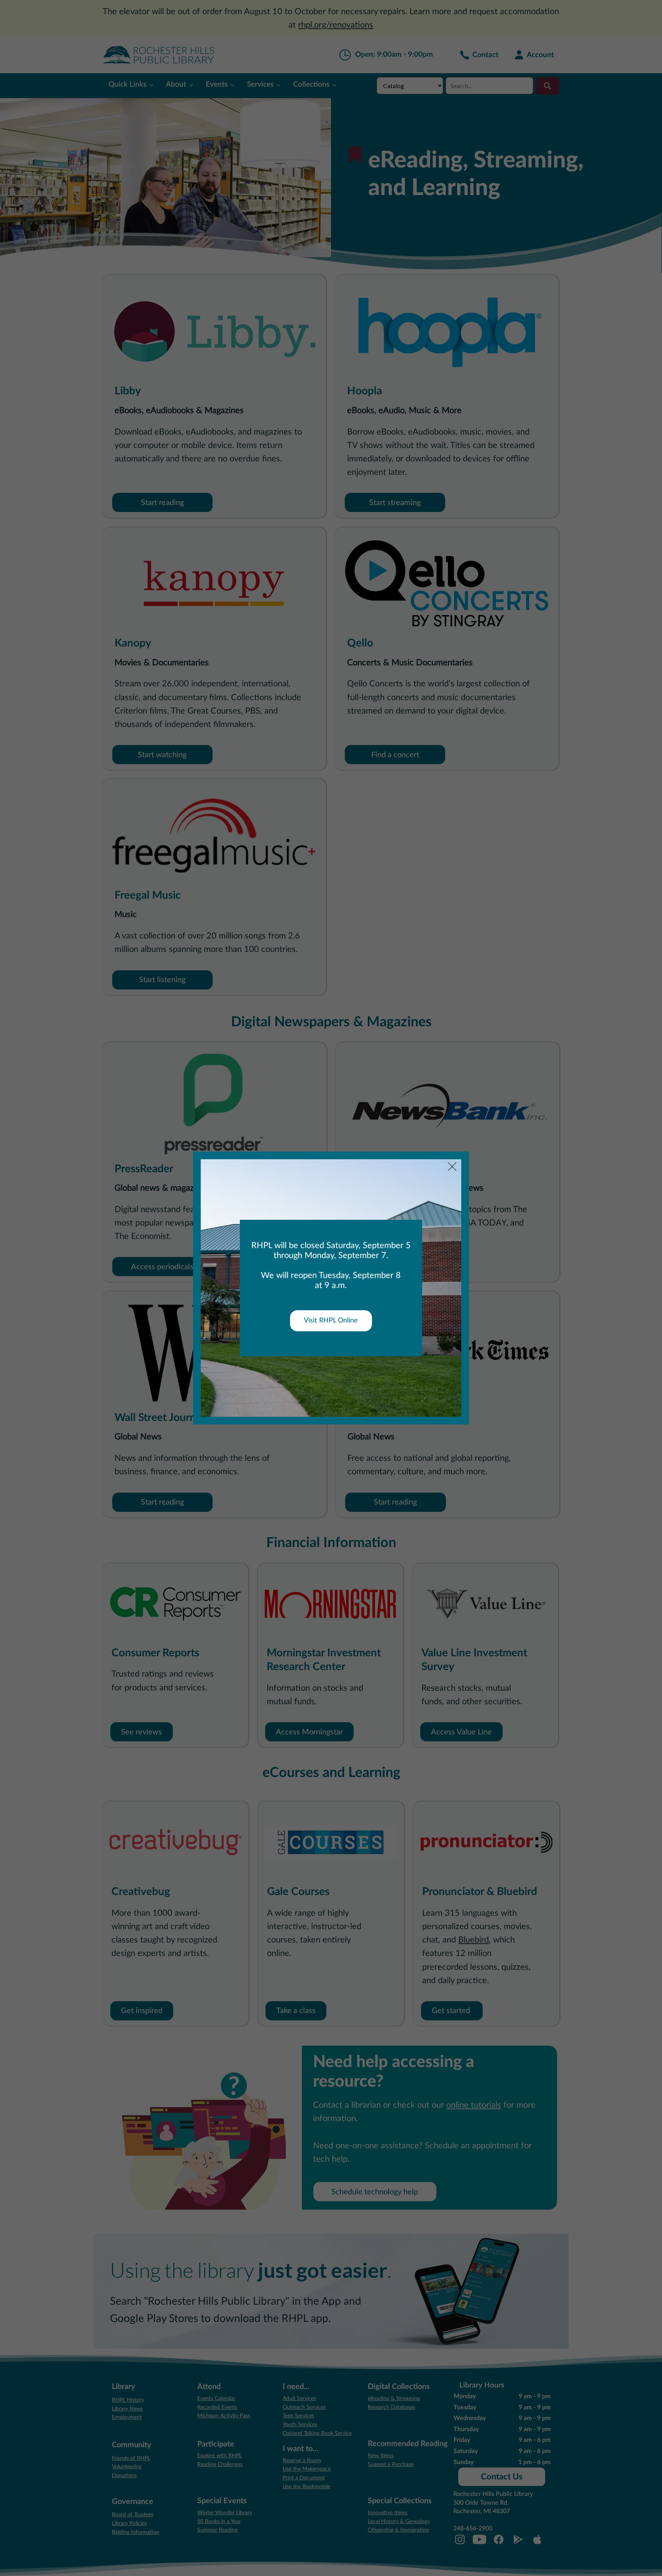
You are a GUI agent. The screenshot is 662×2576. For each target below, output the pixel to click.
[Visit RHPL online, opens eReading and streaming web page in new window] (331, 1321)
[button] (452, 1167)
